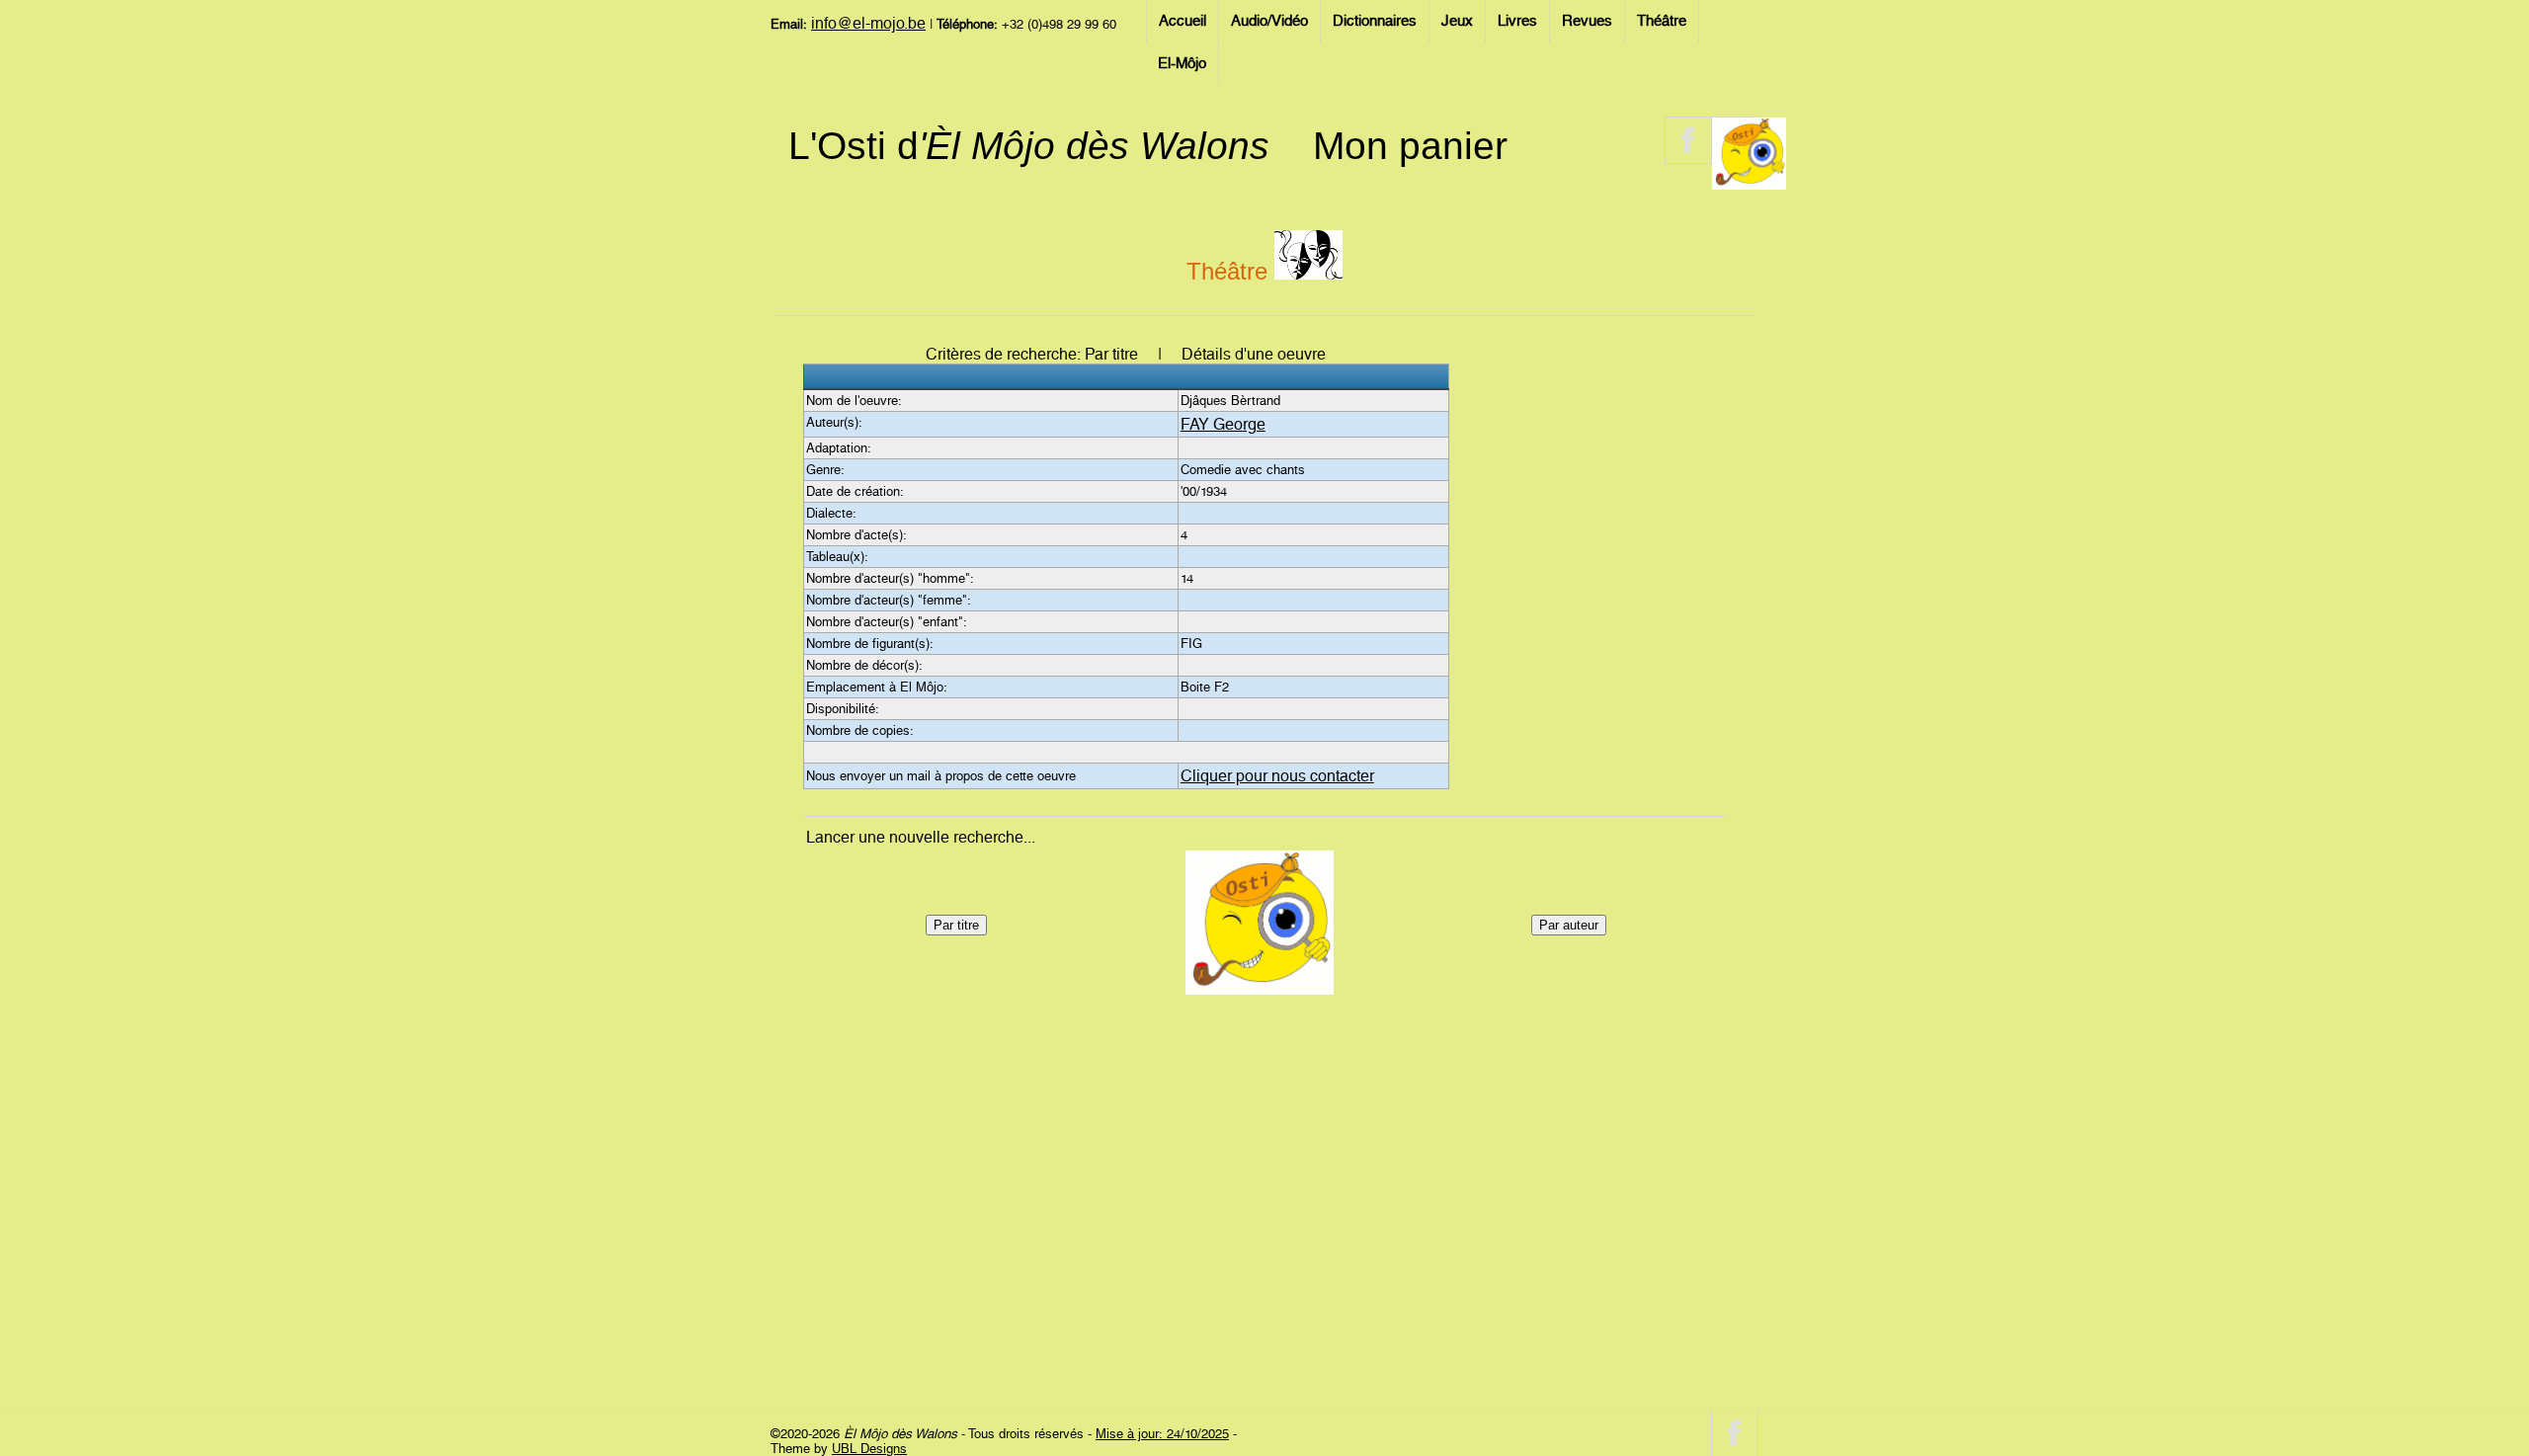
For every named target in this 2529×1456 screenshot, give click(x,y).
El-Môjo (1182, 63)
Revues (1587, 21)
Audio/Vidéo (1269, 21)
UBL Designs (869, 1449)
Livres (1517, 21)
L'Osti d (1029, 146)
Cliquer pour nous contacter (1277, 776)
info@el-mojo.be (868, 23)
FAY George (1223, 424)
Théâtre (1662, 21)
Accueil (1183, 21)
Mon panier (1410, 146)
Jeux (1457, 21)
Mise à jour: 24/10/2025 (1162, 1434)
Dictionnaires (1375, 21)
